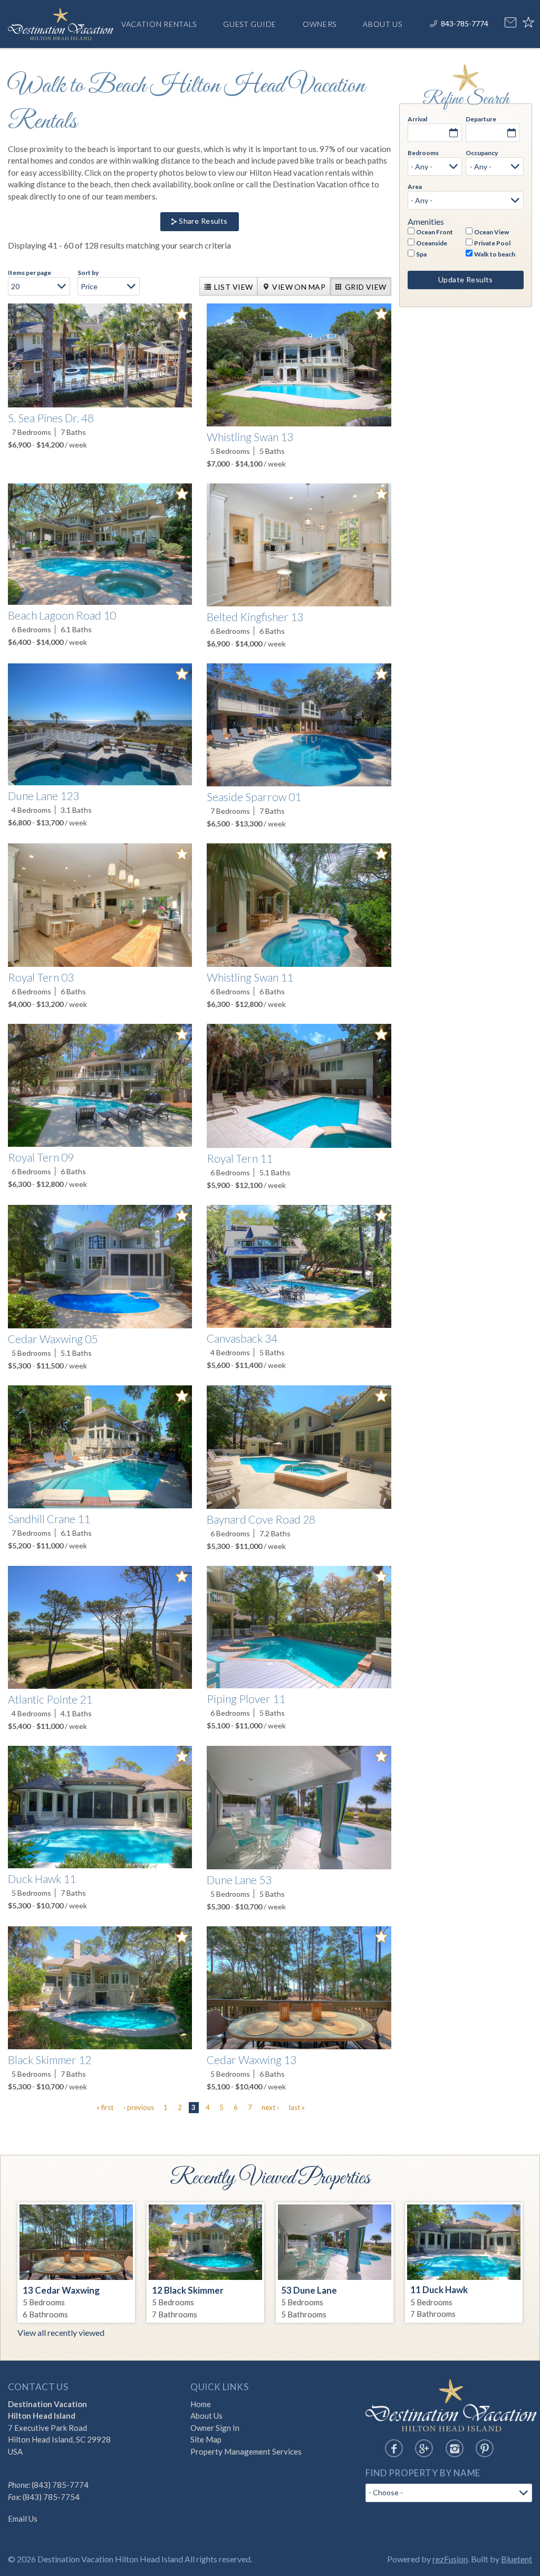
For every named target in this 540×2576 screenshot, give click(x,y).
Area (415, 187)
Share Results (203, 221)
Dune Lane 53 (239, 1880)
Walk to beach (495, 254)
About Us (383, 24)
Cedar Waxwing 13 (252, 2060)
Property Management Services (246, 2451)
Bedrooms (423, 153)
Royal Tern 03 (41, 977)
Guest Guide (250, 24)
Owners (320, 24)
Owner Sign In (215, 2428)
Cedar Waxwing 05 (53, 1339)
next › (270, 2107)
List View (234, 287)
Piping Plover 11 (246, 1699)
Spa (421, 254)
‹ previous (139, 2107)
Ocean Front (435, 232)
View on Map (299, 287)
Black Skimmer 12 (50, 2060)
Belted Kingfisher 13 (255, 617)
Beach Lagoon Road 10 (62, 615)
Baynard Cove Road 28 (261, 1519)
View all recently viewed (61, 2332)
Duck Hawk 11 (42, 1879)
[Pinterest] (485, 2448)
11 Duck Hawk (439, 2290)
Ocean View (491, 232)
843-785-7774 (465, 23)
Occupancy (482, 153)
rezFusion (450, 2559)
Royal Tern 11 (240, 1158)
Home (201, 2404)
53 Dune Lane (309, 2290)
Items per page (30, 273)
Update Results (466, 279)
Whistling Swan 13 (250, 437)
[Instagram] (455, 2448)
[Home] (61, 22)
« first (105, 2107)
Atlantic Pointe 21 (50, 1699)
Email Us (23, 2518)
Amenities (426, 222)
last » (297, 2107)
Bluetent (517, 2559)
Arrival (417, 119)
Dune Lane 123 (44, 796)
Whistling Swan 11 (250, 977)
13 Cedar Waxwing (61, 2290)
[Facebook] (394, 2448)
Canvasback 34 (242, 1338)
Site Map (206, 2439)
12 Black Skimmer (188, 2290)
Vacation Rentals (159, 24)
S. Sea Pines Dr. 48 (51, 418)
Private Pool (492, 243)
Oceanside (432, 243)
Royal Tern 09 (41, 1157)
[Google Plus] (424, 2448)
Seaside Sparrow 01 (254, 797)
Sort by (88, 273)
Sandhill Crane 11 (49, 1519)
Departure (481, 119)
